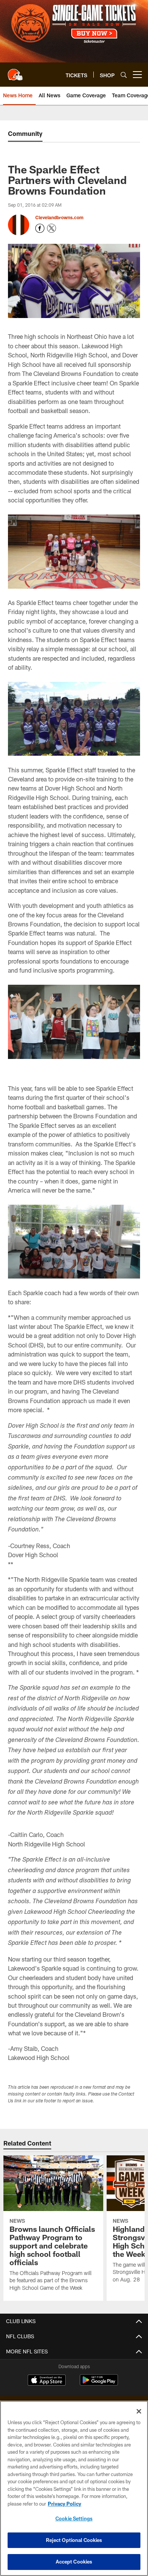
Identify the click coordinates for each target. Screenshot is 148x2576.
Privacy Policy (65, 2504)
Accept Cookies (74, 2562)
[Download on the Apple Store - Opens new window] (47, 2381)
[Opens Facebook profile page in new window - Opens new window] (40, 228)
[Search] (124, 75)
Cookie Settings (74, 2518)
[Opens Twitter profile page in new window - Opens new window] (52, 228)
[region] (74, 2488)
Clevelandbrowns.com (59, 217)
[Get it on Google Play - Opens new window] (99, 2384)
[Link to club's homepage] (15, 72)
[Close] (139, 2411)
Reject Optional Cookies (74, 2540)
